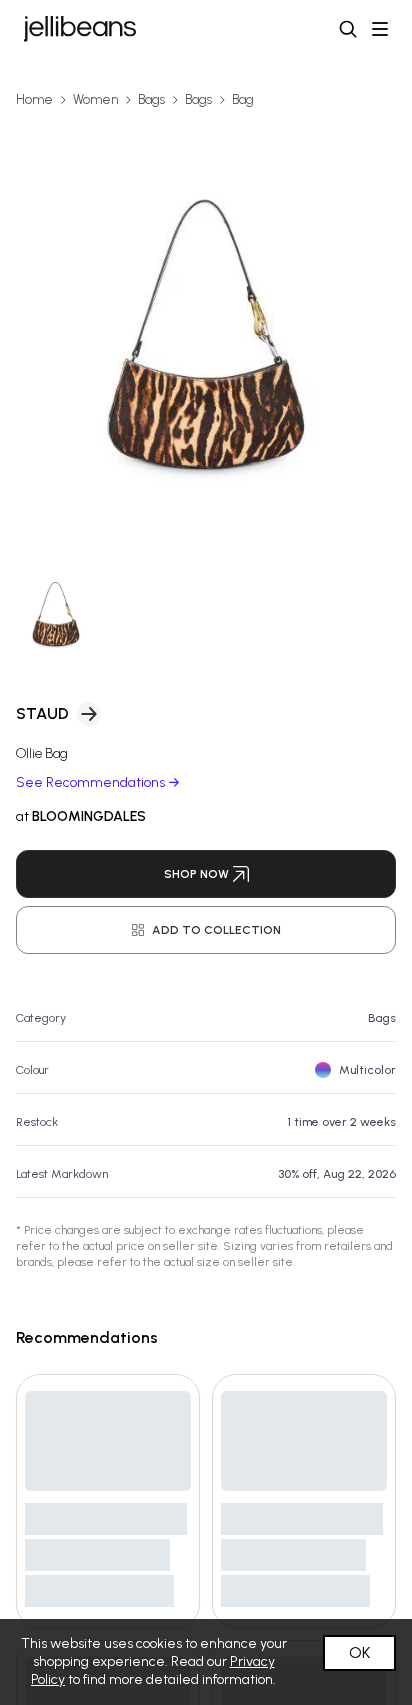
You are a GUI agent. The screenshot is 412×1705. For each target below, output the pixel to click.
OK (359, 1652)
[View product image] (206, 334)
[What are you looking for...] (348, 29)
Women (95, 99)
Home (34, 99)
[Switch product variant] (56, 614)
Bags (151, 99)
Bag (243, 99)
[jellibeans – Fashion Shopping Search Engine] (80, 29)
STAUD (42, 713)
